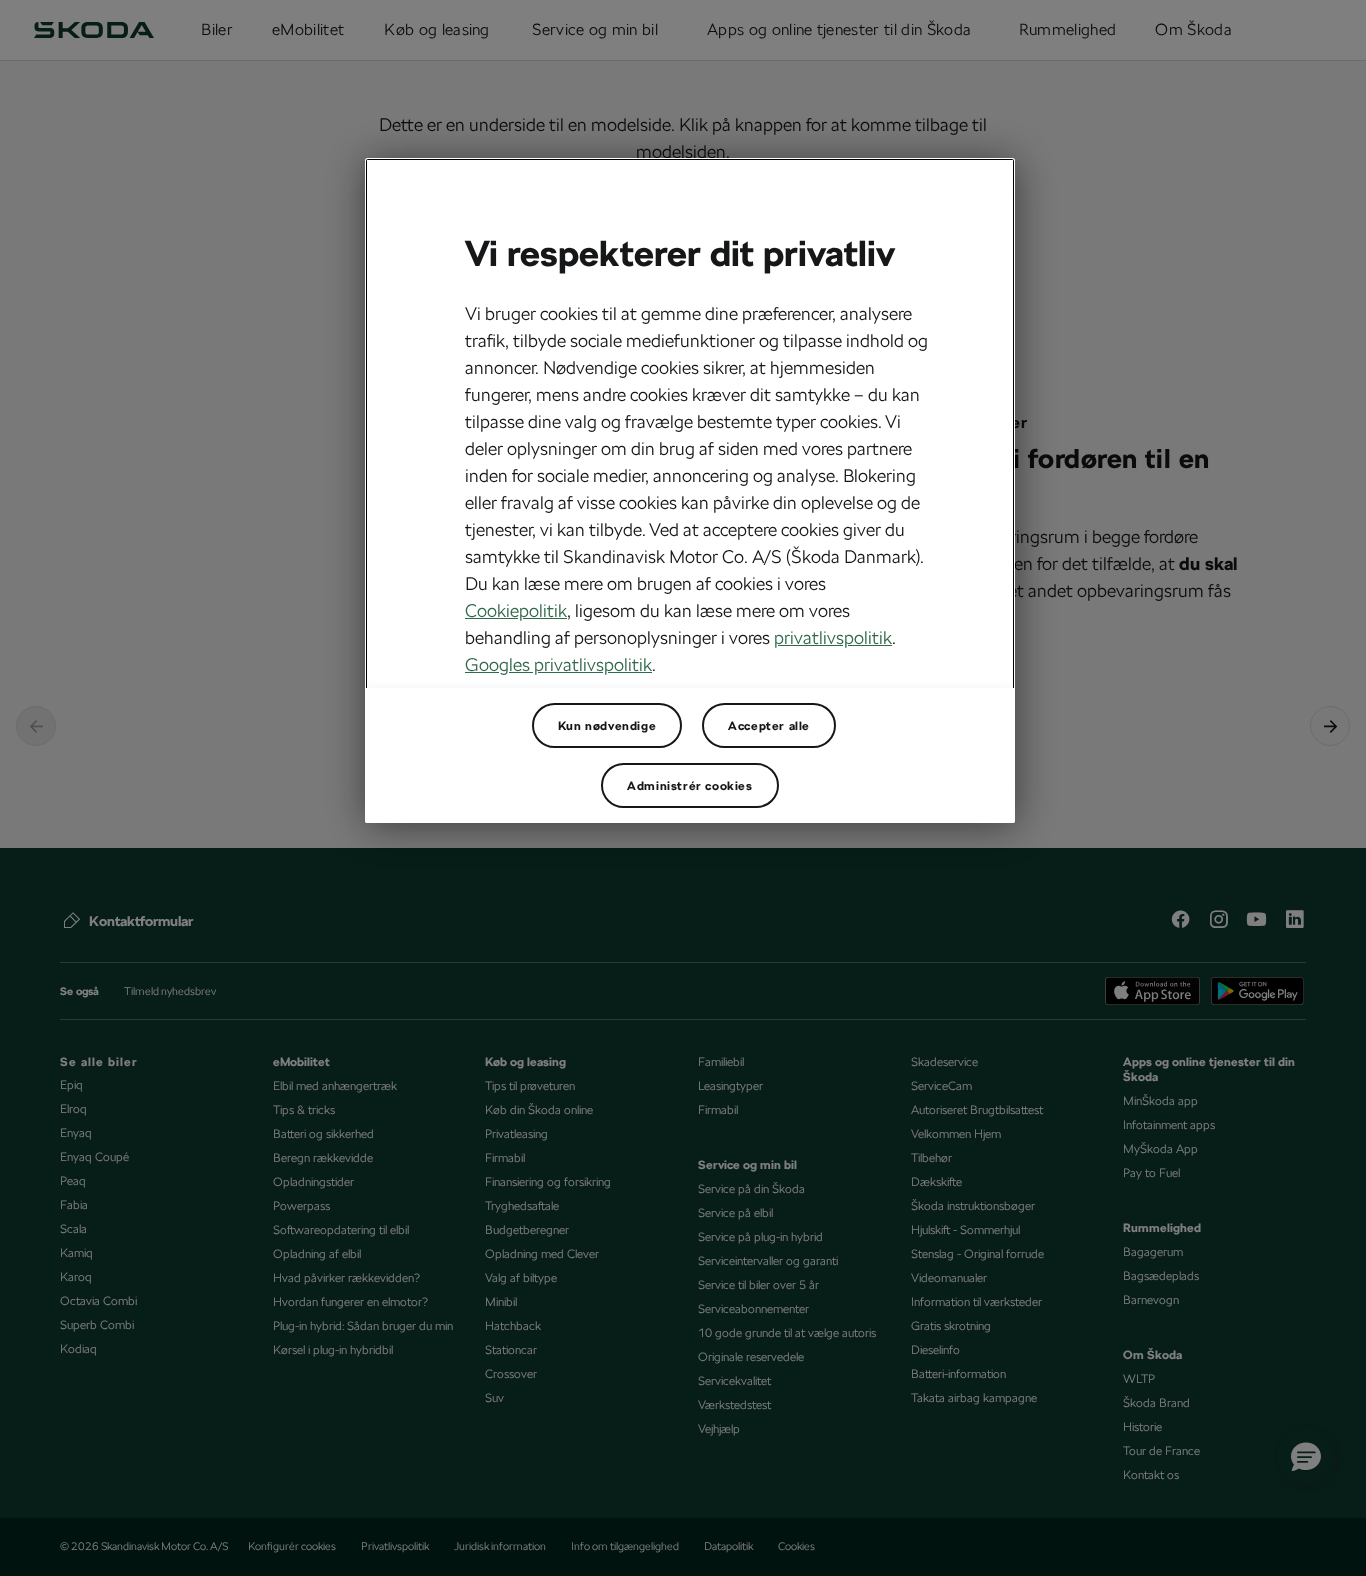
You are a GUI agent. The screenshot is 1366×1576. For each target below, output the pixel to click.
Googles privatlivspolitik (558, 664)
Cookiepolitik (516, 610)
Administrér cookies (689, 786)
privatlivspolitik (833, 637)
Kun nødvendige (607, 726)
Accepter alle (769, 726)
